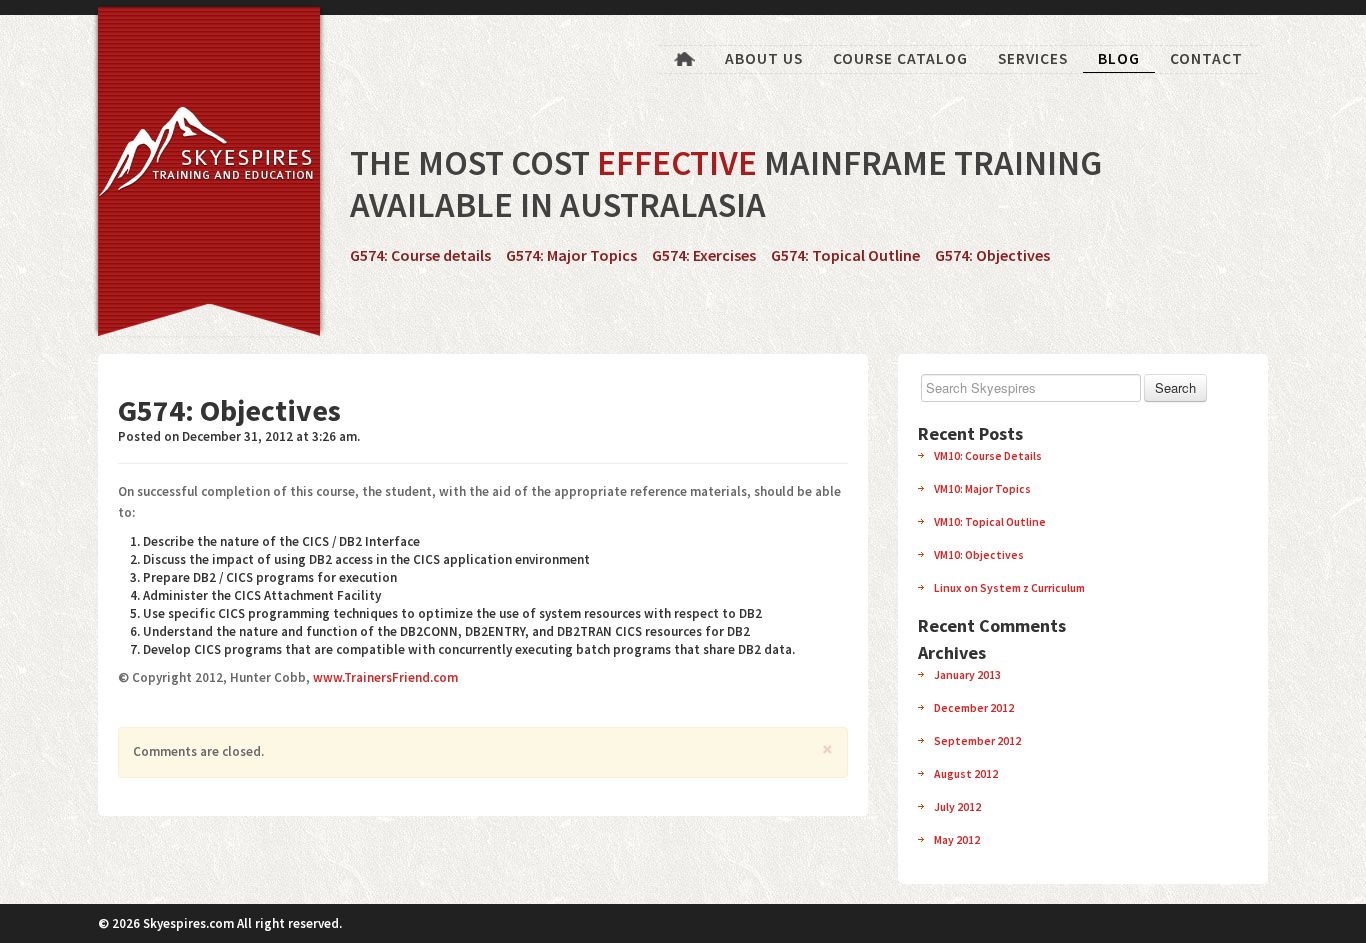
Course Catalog (900, 58)
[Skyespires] (198, 157)
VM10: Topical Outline (990, 521)
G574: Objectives (992, 255)
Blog (1119, 58)
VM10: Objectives (979, 554)
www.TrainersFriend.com (385, 677)
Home (684, 59)
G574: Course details (420, 255)
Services (1033, 58)
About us (764, 58)
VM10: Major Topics (982, 488)
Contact (1206, 58)
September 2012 (977, 740)
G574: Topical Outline (845, 255)
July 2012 (957, 806)
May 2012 (957, 839)
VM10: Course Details (988, 455)
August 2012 (966, 773)
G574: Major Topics (571, 255)
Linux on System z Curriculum (1009, 587)
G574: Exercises (704, 255)
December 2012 (974, 707)
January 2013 (967, 674)
